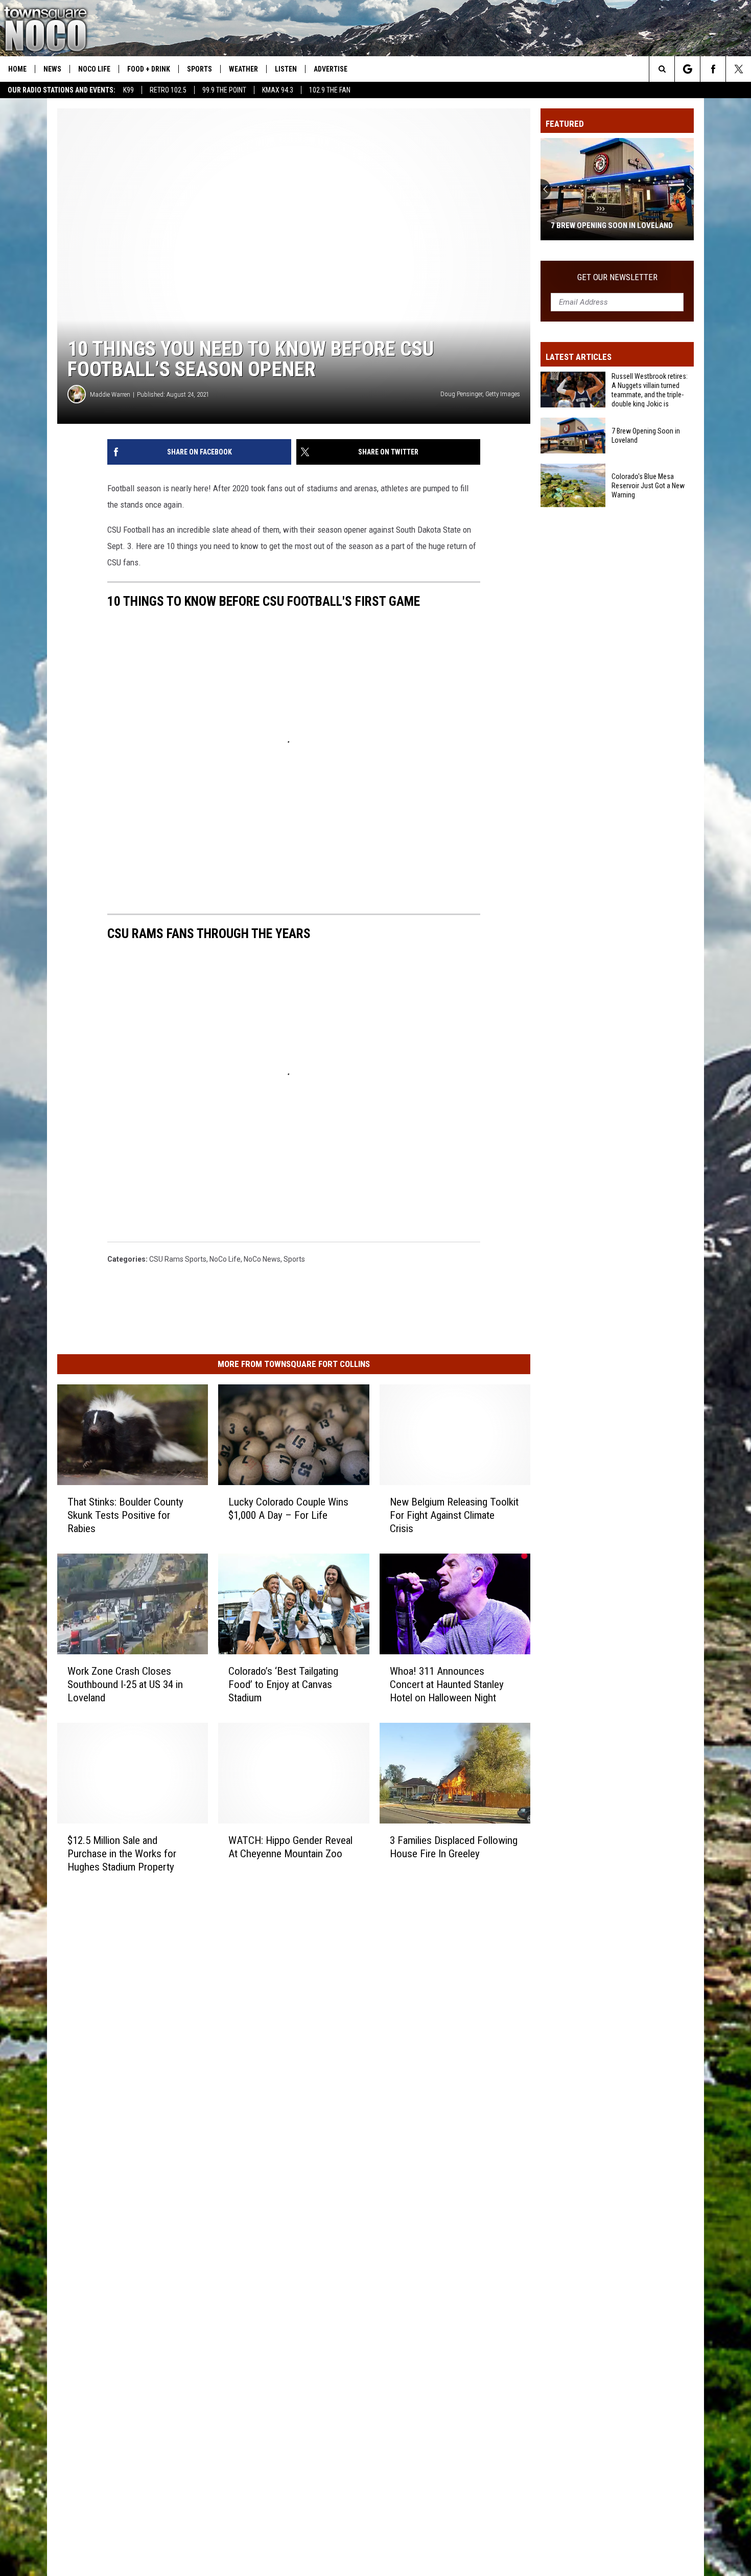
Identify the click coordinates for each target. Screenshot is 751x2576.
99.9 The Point (224, 90)
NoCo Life (94, 69)
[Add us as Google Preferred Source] (687, 69)
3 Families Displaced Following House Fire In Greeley (454, 1847)
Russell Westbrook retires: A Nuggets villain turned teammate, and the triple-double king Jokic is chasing (650, 390)
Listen (286, 69)
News (52, 69)
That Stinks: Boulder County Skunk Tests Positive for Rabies (125, 1515)
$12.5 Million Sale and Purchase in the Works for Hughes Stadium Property (122, 1854)
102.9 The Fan (330, 90)
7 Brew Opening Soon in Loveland (646, 436)
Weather (243, 69)
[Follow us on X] (738, 69)
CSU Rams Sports (178, 1259)
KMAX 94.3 (278, 90)
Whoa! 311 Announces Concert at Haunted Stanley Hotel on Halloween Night (447, 1684)
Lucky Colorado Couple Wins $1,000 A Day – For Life (288, 1509)
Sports (200, 69)
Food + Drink (149, 69)
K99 (128, 90)
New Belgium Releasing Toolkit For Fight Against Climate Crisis (454, 1515)
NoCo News (262, 1259)
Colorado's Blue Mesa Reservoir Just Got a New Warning (613, 221)
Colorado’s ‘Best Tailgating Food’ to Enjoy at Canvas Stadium (283, 1684)
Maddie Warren (110, 394)
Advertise (331, 69)
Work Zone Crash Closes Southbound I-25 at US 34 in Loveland (125, 1684)
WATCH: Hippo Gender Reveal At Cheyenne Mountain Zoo (290, 1847)
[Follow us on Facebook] (713, 69)
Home (17, 69)
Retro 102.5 (168, 90)
